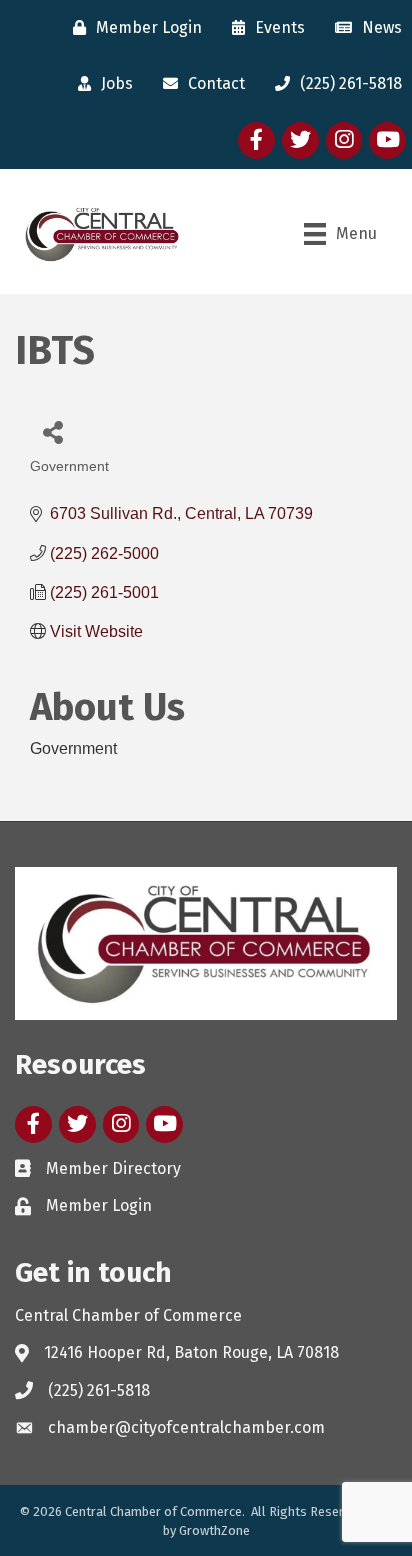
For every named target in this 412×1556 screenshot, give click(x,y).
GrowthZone (214, 1530)
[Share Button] (52, 431)
